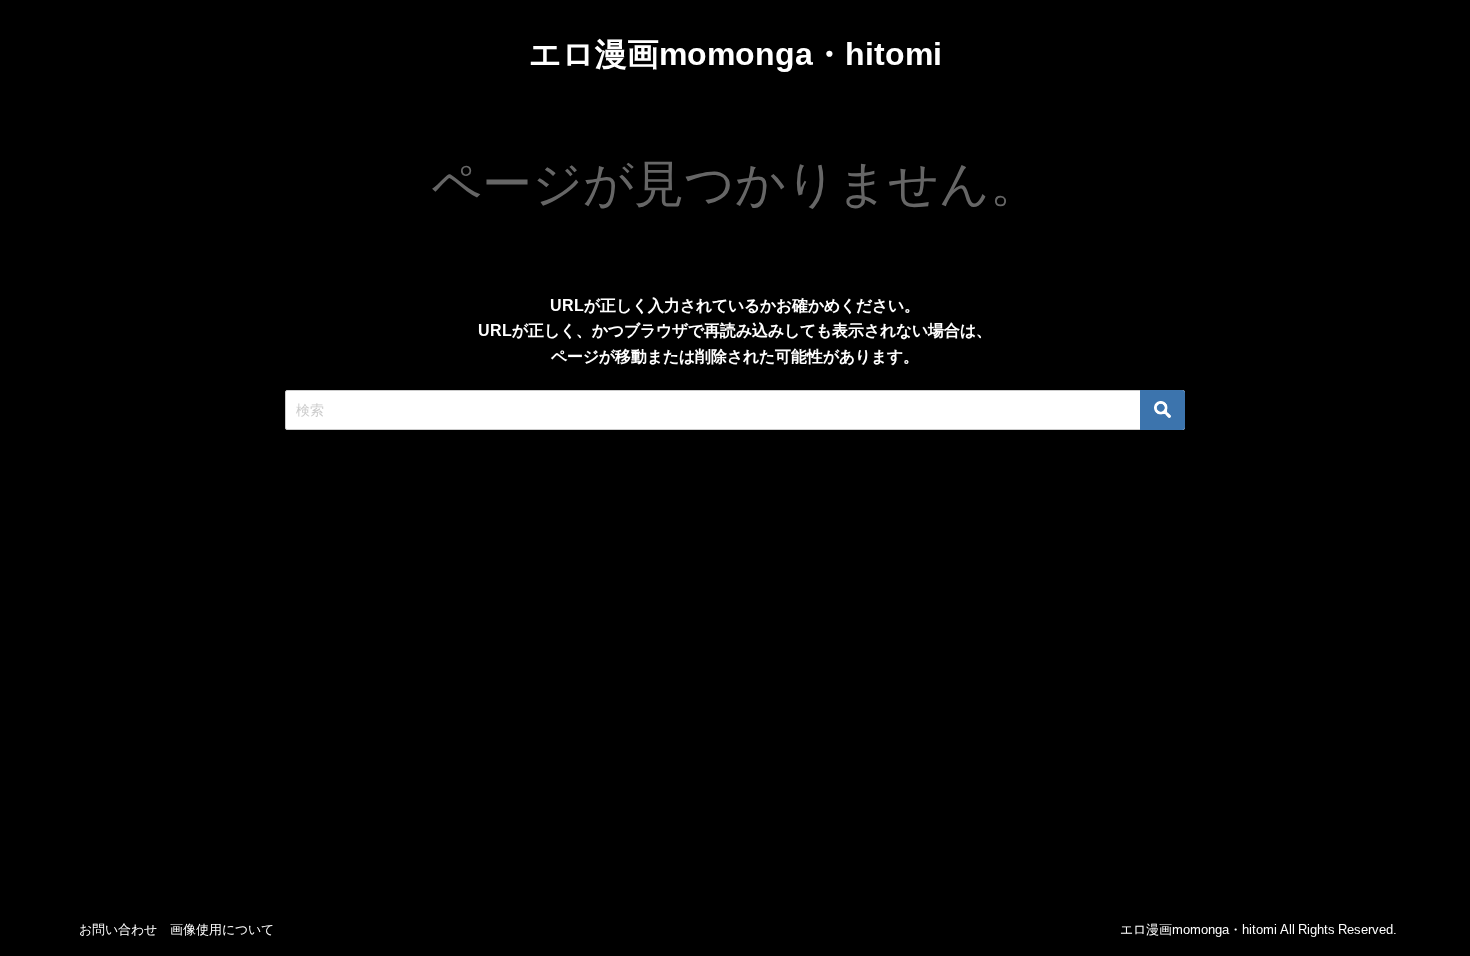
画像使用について (222, 929)
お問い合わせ (118, 929)
